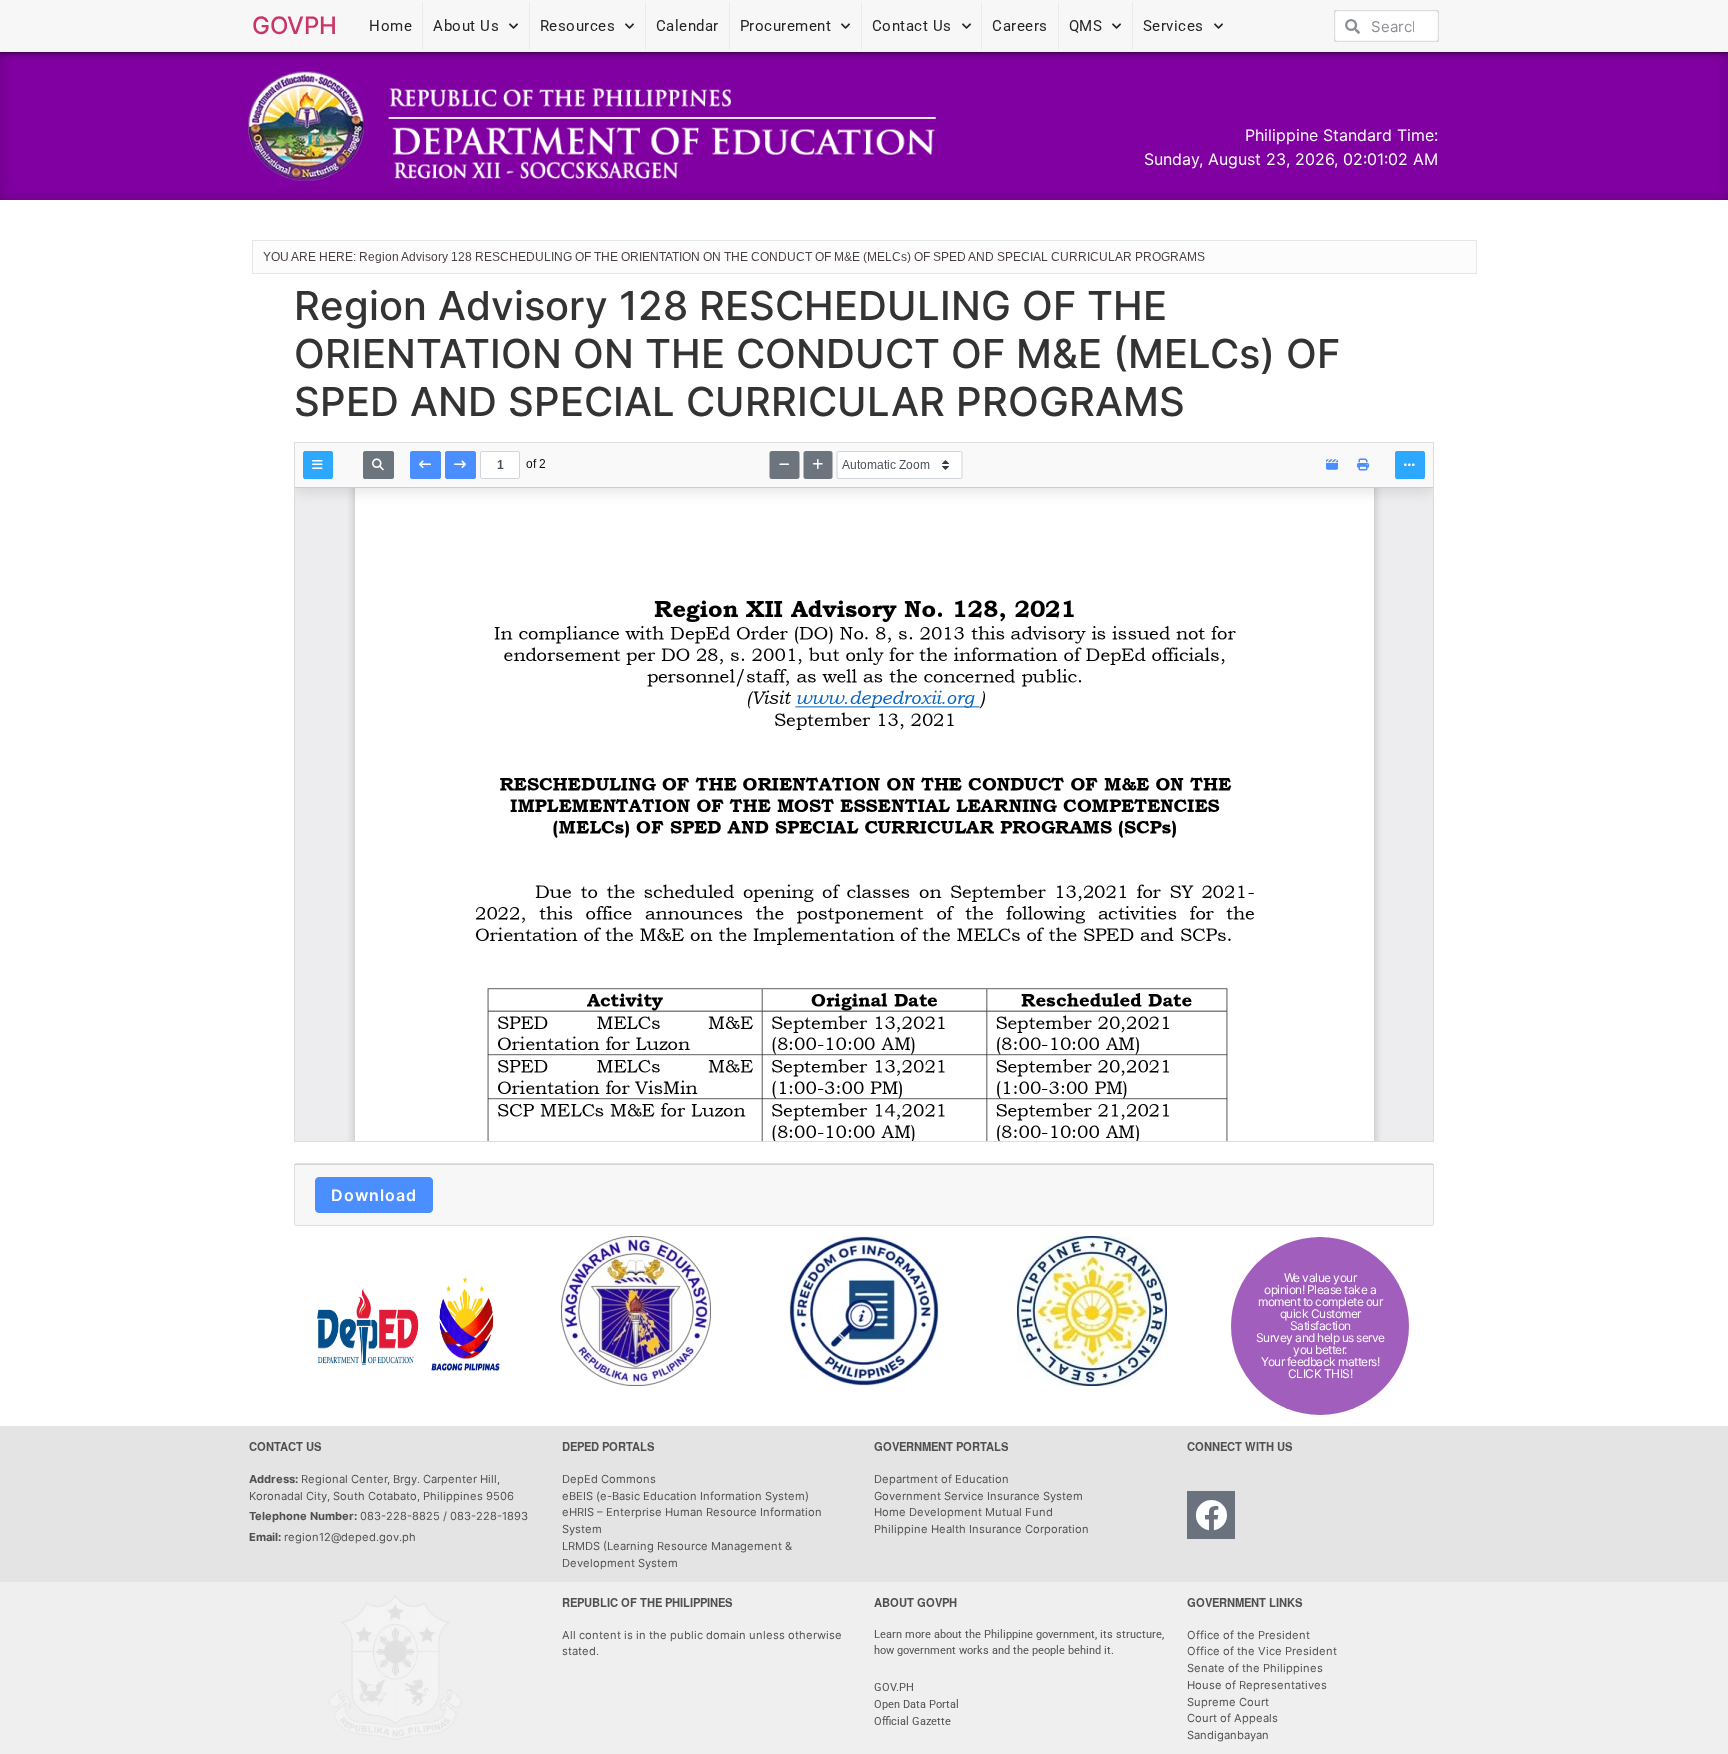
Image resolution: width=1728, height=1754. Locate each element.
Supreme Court (1228, 1702)
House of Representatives (1257, 1685)
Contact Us (912, 26)
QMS (1086, 26)
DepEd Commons (609, 1479)
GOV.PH (894, 1687)
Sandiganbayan (1228, 1735)
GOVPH (294, 25)
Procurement (786, 26)
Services (1173, 26)
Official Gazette (914, 1721)
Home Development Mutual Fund (963, 1512)
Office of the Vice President (1262, 1651)
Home (390, 26)
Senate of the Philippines (1255, 1668)
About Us (466, 26)
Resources (578, 26)
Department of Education (941, 1479)
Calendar (687, 26)
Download (374, 1195)
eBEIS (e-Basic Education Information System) (685, 1496)
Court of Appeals (1232, 1718)
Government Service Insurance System (978, 1496)
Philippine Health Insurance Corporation (981, 1529)
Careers (1020, 26)
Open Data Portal (916, 1704)
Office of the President (1248, 1635)
